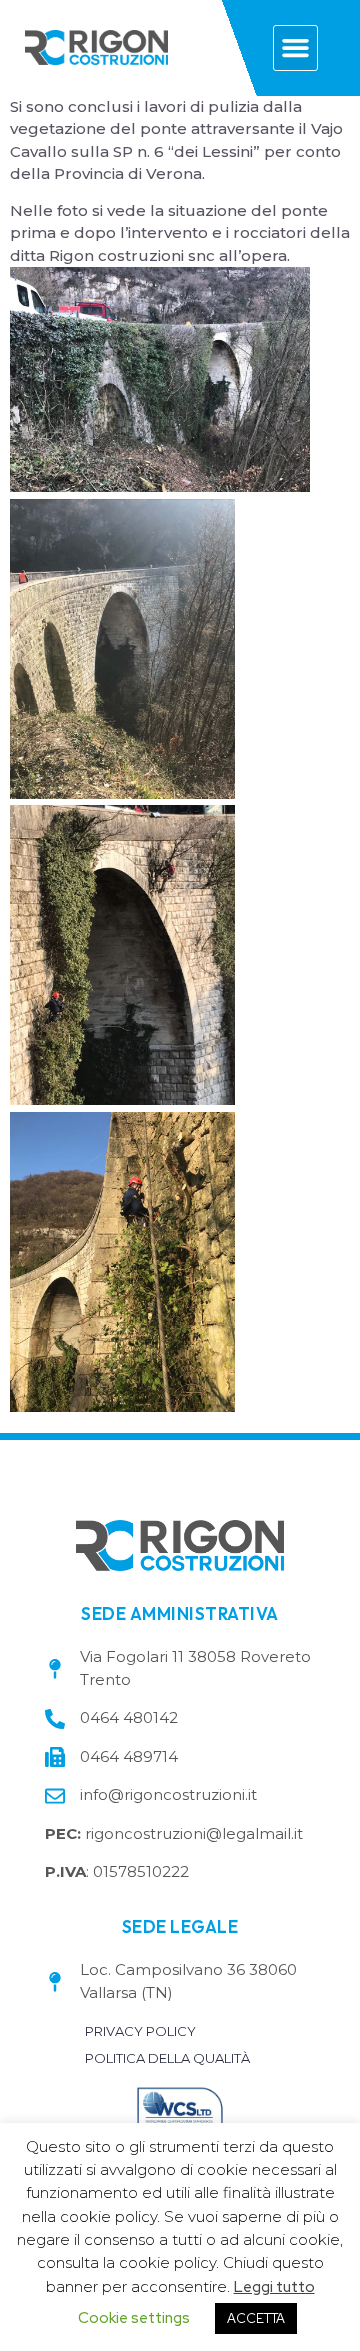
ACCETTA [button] (256, 2318)
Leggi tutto (274, 2287)
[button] (296, 48)
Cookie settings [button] (134, 2318)
